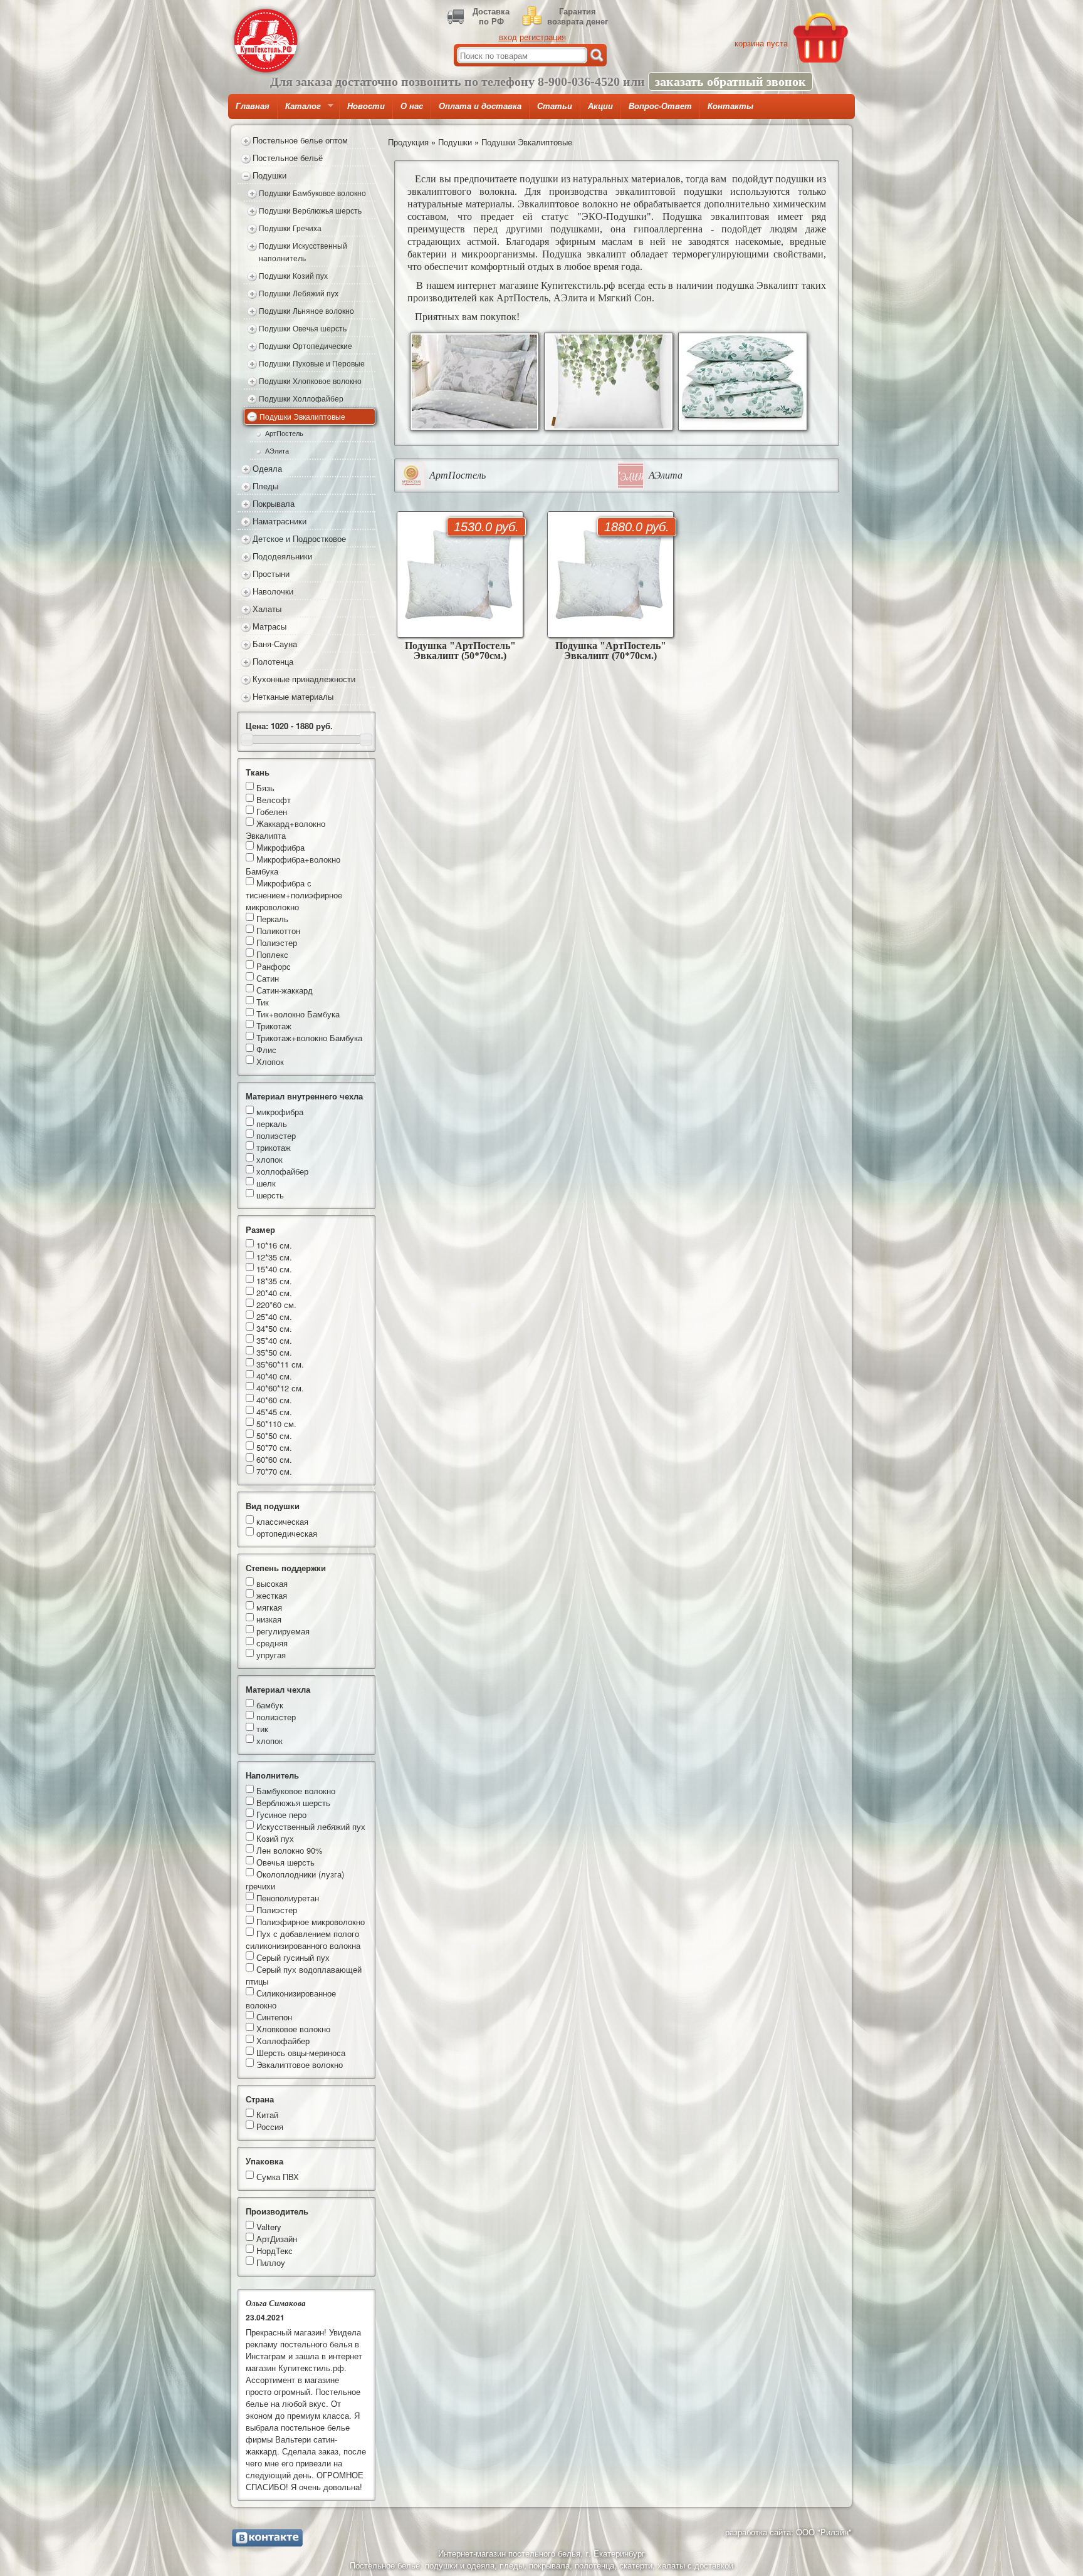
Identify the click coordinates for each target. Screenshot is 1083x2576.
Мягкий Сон (625, 298)
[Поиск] (597, 55)
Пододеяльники (282, 556)
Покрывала (274, 503)
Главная (253, 106)
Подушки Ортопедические (306, 346)
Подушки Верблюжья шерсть (310, 210)
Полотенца (273, 661)
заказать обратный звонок (730, 81)
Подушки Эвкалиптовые (302, 417)
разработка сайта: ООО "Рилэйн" (788, 2532)
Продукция (408, 142)
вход (508, 37)
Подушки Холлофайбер (301, 398)
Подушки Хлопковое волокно (310, 381)
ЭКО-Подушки (614, 216)
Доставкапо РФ (491, 16)
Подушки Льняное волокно (306, 311)
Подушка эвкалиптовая (716, 216)
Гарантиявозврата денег (578, 16)
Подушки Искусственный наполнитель (303, 252)
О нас (412, 106)
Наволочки (273, 591)
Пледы (265, 486)
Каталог (299, 110)
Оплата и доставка (480, 106)
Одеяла (267, 468)
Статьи (555, 106)
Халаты (267, 609)
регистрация (543, 37)
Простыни (271, 574)
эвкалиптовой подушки (669, 191)
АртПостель (284, 433)
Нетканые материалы (293, 696)
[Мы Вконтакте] (267, 2538)
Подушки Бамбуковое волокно (312, 193)
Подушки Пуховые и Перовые (312, 363)
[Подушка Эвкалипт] (474, 382)
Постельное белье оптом (300, 140)
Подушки (269, 175)
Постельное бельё (288, 158)
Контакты (730, 106)
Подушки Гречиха (290, 228)
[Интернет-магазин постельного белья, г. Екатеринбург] (266, 41)
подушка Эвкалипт (758, 285)
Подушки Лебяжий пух (299, 293)
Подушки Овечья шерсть (303, 328)
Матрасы (269, 626)
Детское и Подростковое (299, 538)
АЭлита (277, 451)
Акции (600, 106)
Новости (366, 106)
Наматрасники (280, 521)
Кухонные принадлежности (304, 679)
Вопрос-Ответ (660, 106)
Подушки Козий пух (293, 276)
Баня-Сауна (275, 644)
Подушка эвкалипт (584, 254)
